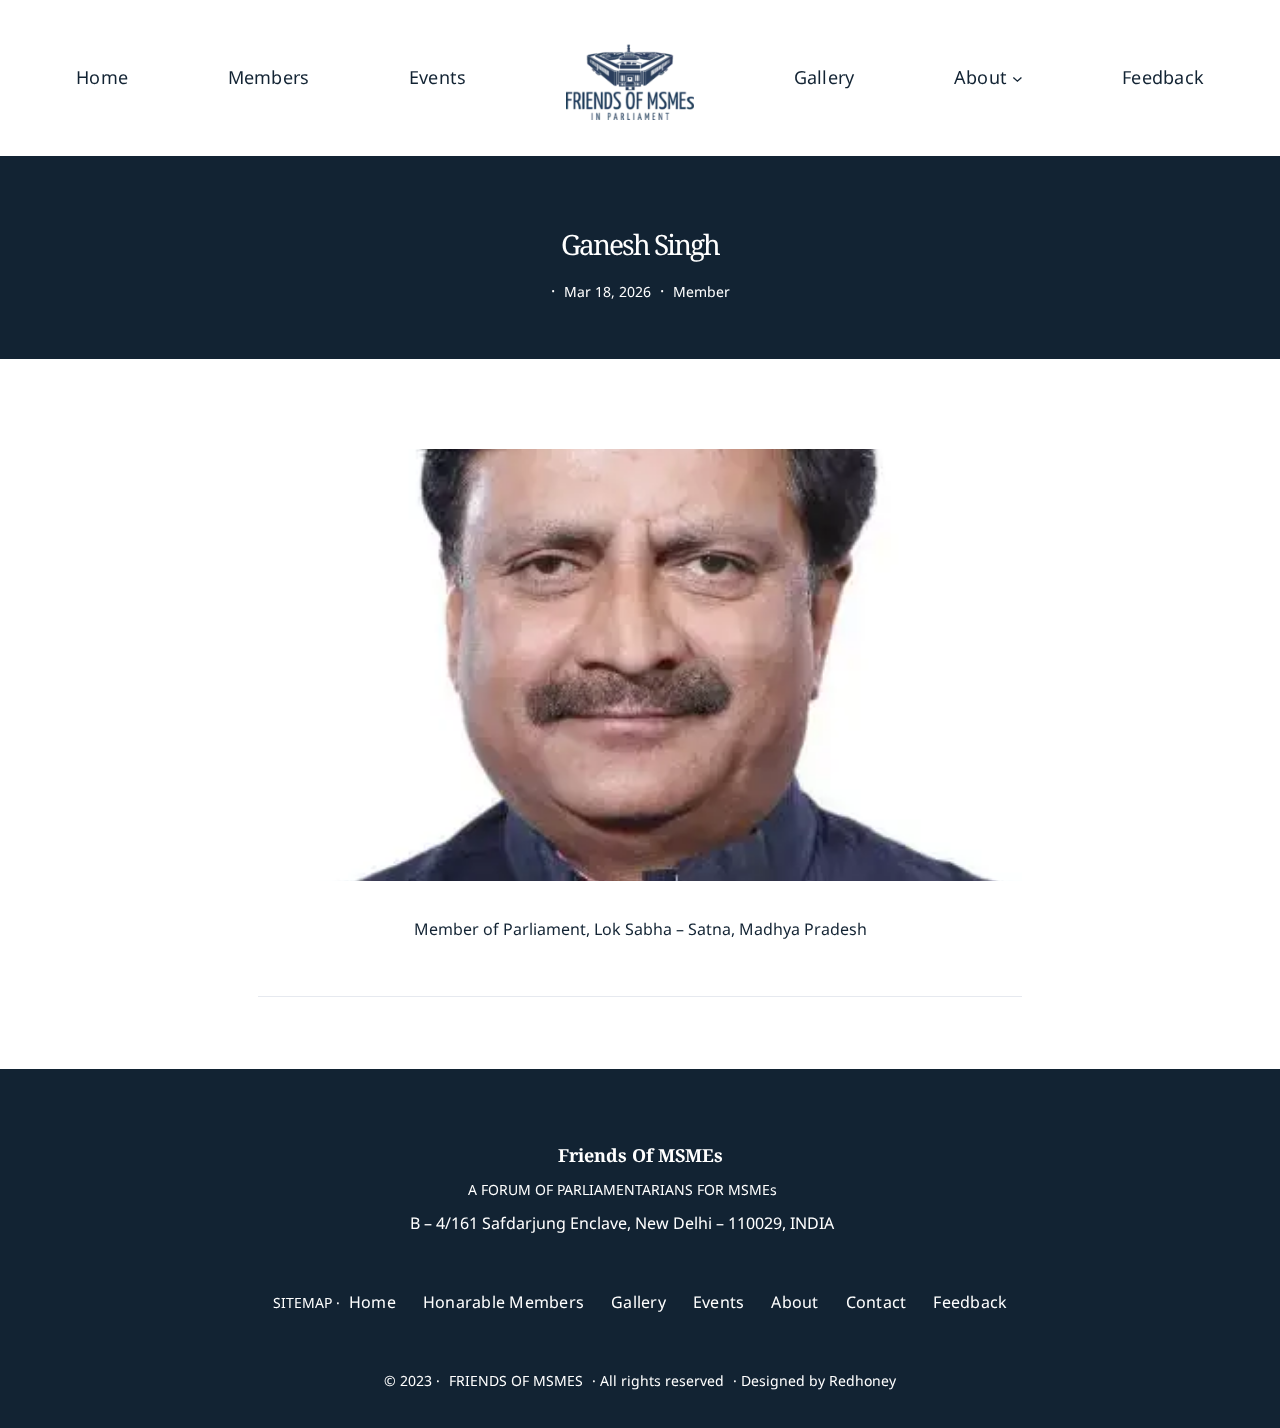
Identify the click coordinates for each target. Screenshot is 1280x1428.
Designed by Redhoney (818, 1380)
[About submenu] (1017, 77)
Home (102, 77)
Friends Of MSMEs (640, 1155)
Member (701, 291)
